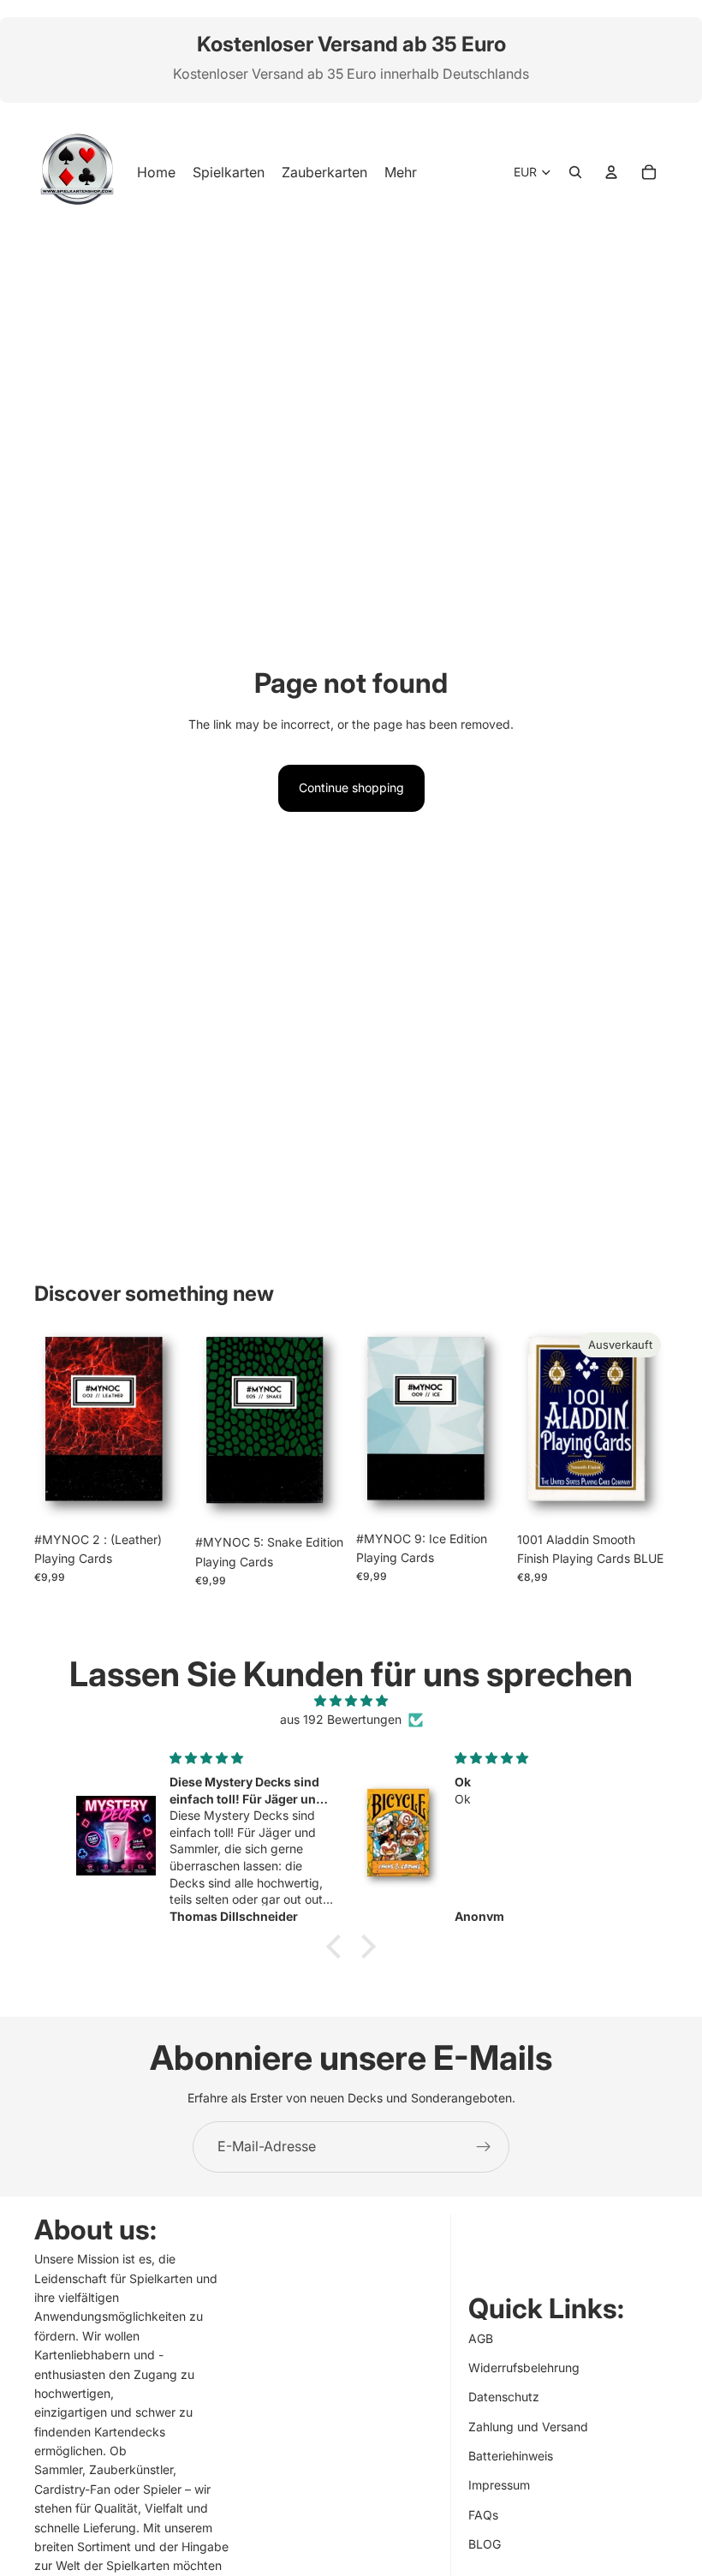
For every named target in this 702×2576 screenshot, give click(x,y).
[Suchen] (575, 172)
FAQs (483, 2515)
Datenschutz (504, 2397)
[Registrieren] (484, 2147)
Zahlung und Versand (528, 2427)
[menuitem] (401, 172)
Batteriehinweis (511, 2456)
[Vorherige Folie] (53, 1424)
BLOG (485, 2544)
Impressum (499, 2486)
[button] (338, 1947)
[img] (351, 1701)
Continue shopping (351, 787)
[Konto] (611, 172)
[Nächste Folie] (166, 1424)
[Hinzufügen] (158, 1497)
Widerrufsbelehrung (524, 2367)
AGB (481, 2338)
